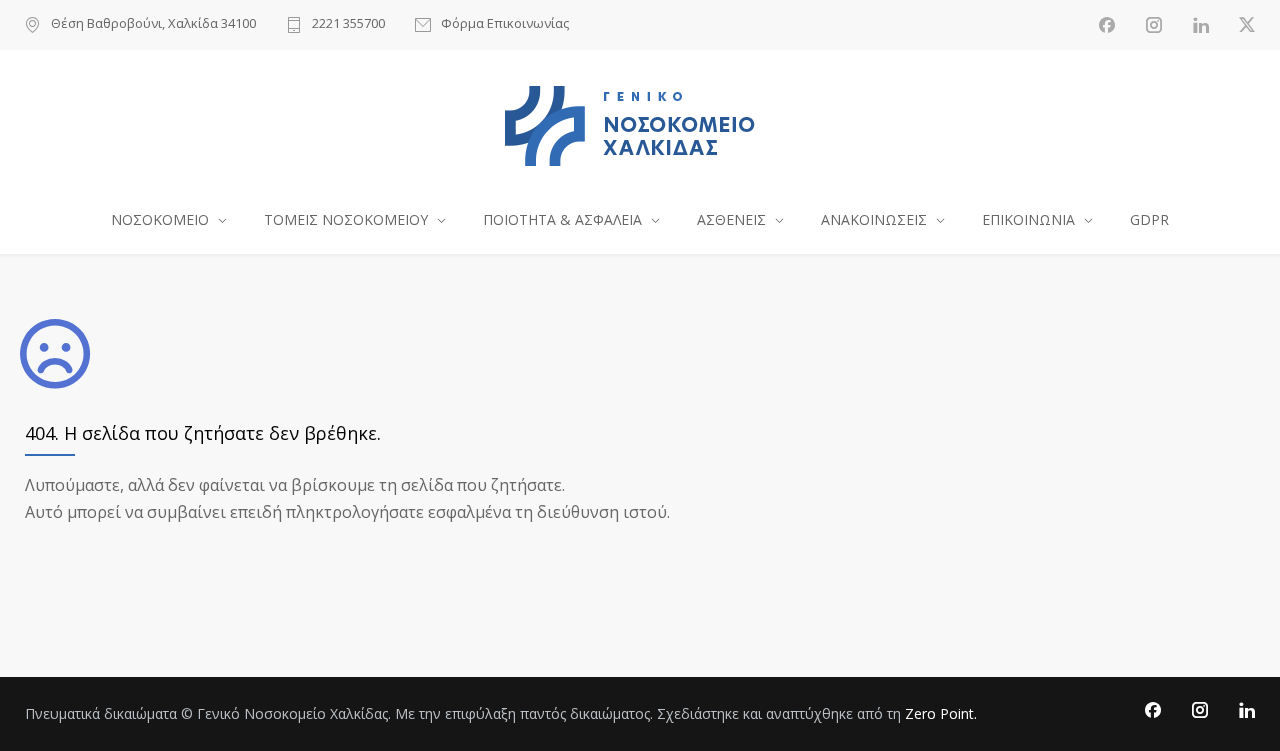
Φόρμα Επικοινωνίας (505, 24)
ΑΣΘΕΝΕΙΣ (731, 219)
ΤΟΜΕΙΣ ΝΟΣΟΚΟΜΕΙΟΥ (346, 219)
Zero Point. (941, 713)
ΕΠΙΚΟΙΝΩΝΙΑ (1028, 219)
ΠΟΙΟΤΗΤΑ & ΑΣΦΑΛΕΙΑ (562, 219)
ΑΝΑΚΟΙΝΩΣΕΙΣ (874, 219)
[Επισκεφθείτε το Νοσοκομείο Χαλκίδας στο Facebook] (1107, 25)
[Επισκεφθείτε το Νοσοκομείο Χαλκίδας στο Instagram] (1154, 25)
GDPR (1149, 219)
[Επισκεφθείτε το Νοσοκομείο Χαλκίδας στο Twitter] (1247, 25)
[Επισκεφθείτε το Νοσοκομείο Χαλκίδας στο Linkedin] (1201, 25)
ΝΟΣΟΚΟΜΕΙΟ (160, 219)
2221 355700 (348, 24)
